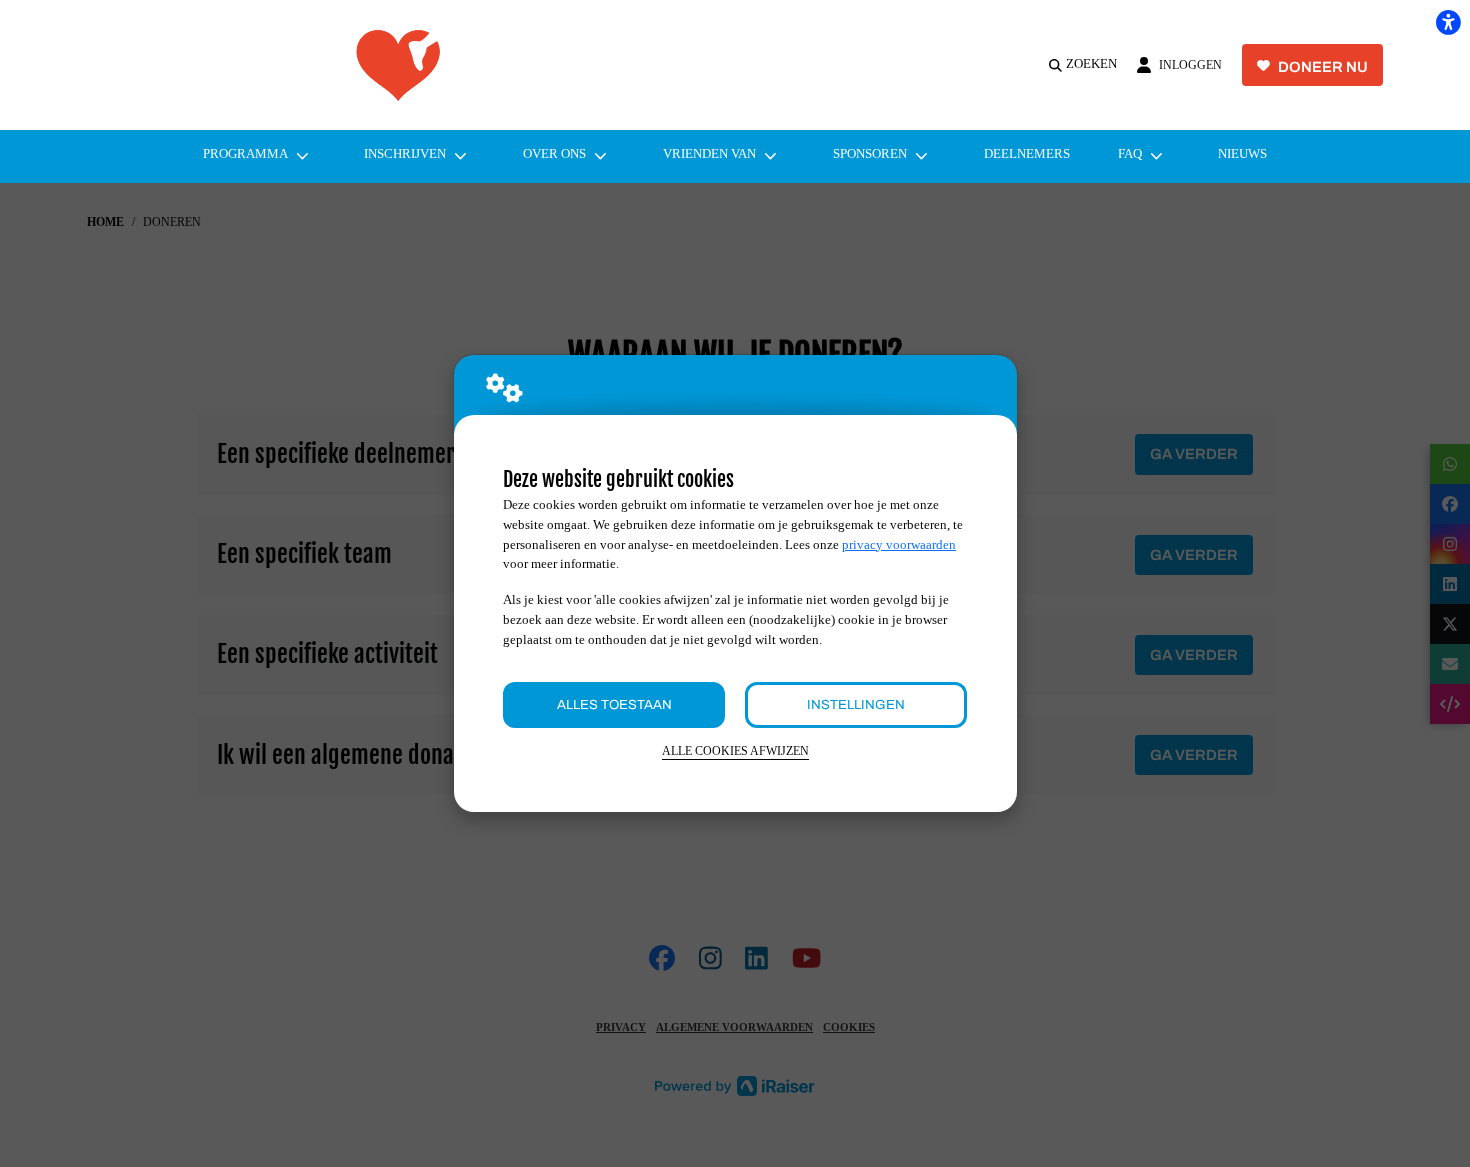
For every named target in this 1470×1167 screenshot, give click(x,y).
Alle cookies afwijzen (735, 751)
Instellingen (856, 704)
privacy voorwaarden (899, 544)
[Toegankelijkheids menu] (1448, 22)
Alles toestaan (614, 704)
